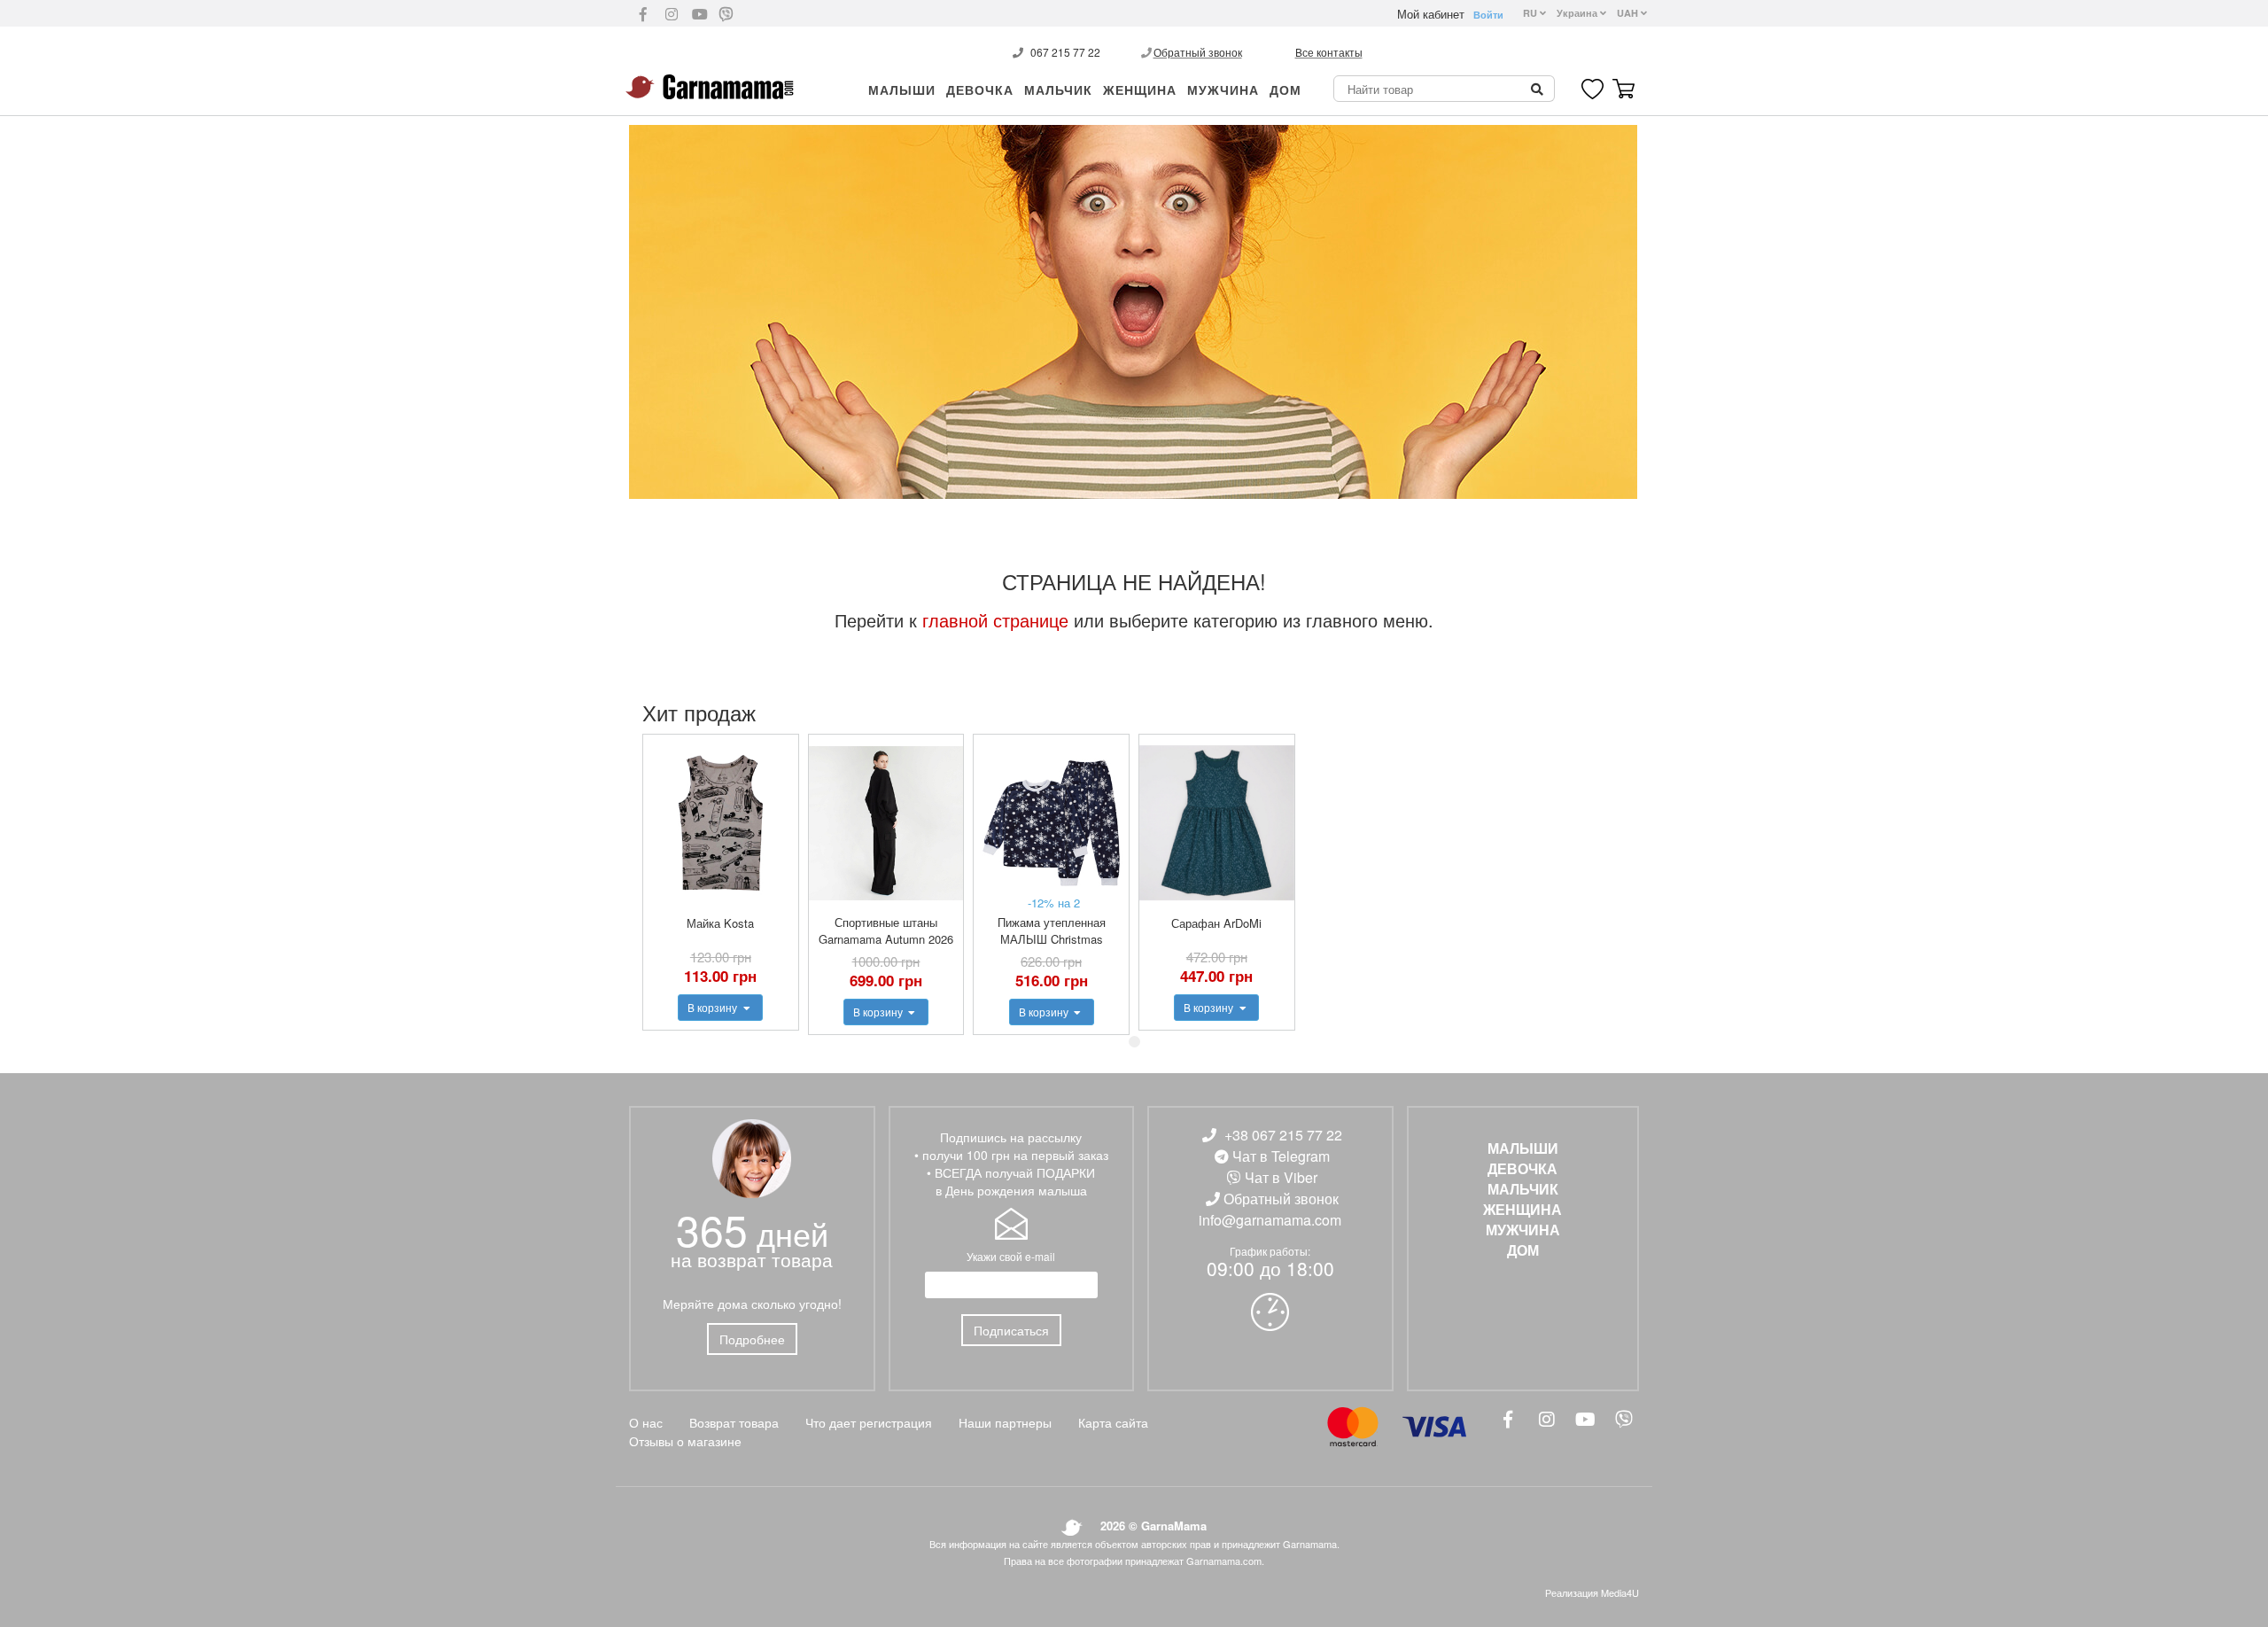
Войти (1488, 15)
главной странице (995, 620)
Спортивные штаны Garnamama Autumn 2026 (886, 930)
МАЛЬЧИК (1058, 90)
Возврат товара (734, 1422)
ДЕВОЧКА (980, 90)
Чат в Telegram (1281, 1156)
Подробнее (752, 1339)
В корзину (714, 1007)
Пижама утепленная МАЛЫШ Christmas (1052, 930)
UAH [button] (1629, 13)
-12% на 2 (1054, 903)
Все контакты (1329, 52)
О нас (646, 1422)
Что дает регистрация (869, 1422)
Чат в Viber (1281, 1177)
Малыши (902, 90)
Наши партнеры (1005, 1422)
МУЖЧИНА (1223, 90)
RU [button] (1531, 13)
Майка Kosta (720, 923)
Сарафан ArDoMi (1216, 923)
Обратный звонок (1198, 52)
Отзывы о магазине (685, 1441)
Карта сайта (1113, 1422)
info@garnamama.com (1270, 1220)
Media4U (1620, 1592)
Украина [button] (1578, 13)
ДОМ (1285, 90)
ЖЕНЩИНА (1140, 90)
